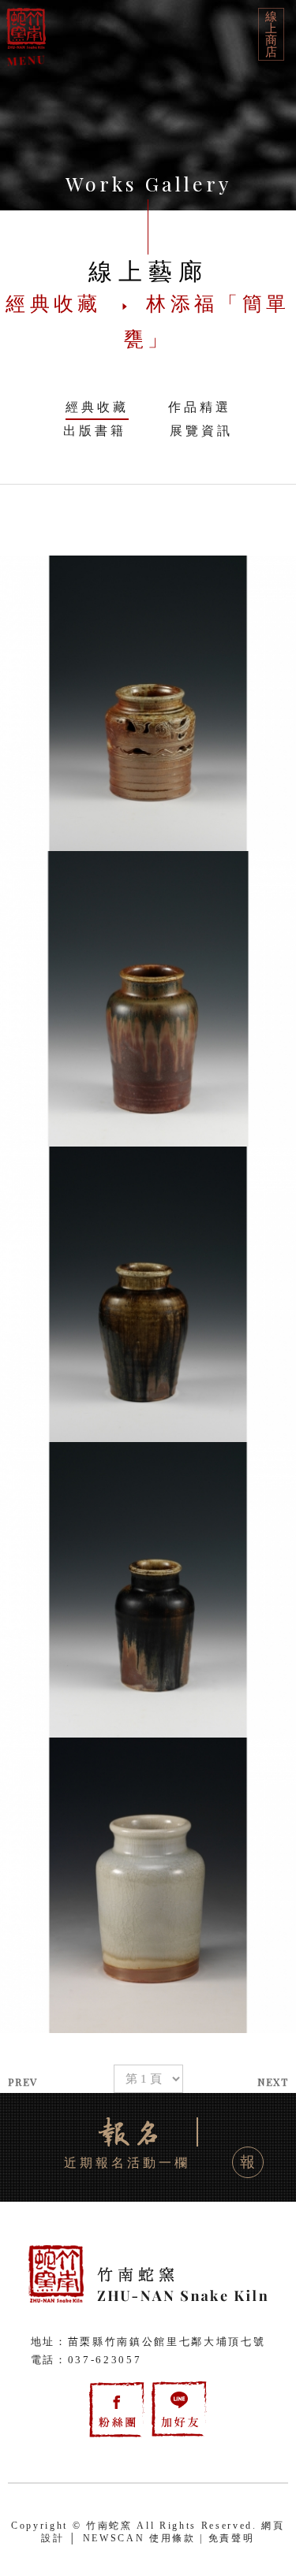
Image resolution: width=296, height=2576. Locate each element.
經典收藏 (97, 407)
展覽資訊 (201, 431)
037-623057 (105, 2360)
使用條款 (172, 2538)
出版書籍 (95, 431)
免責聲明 (232, 2538)
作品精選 (200, 407)
